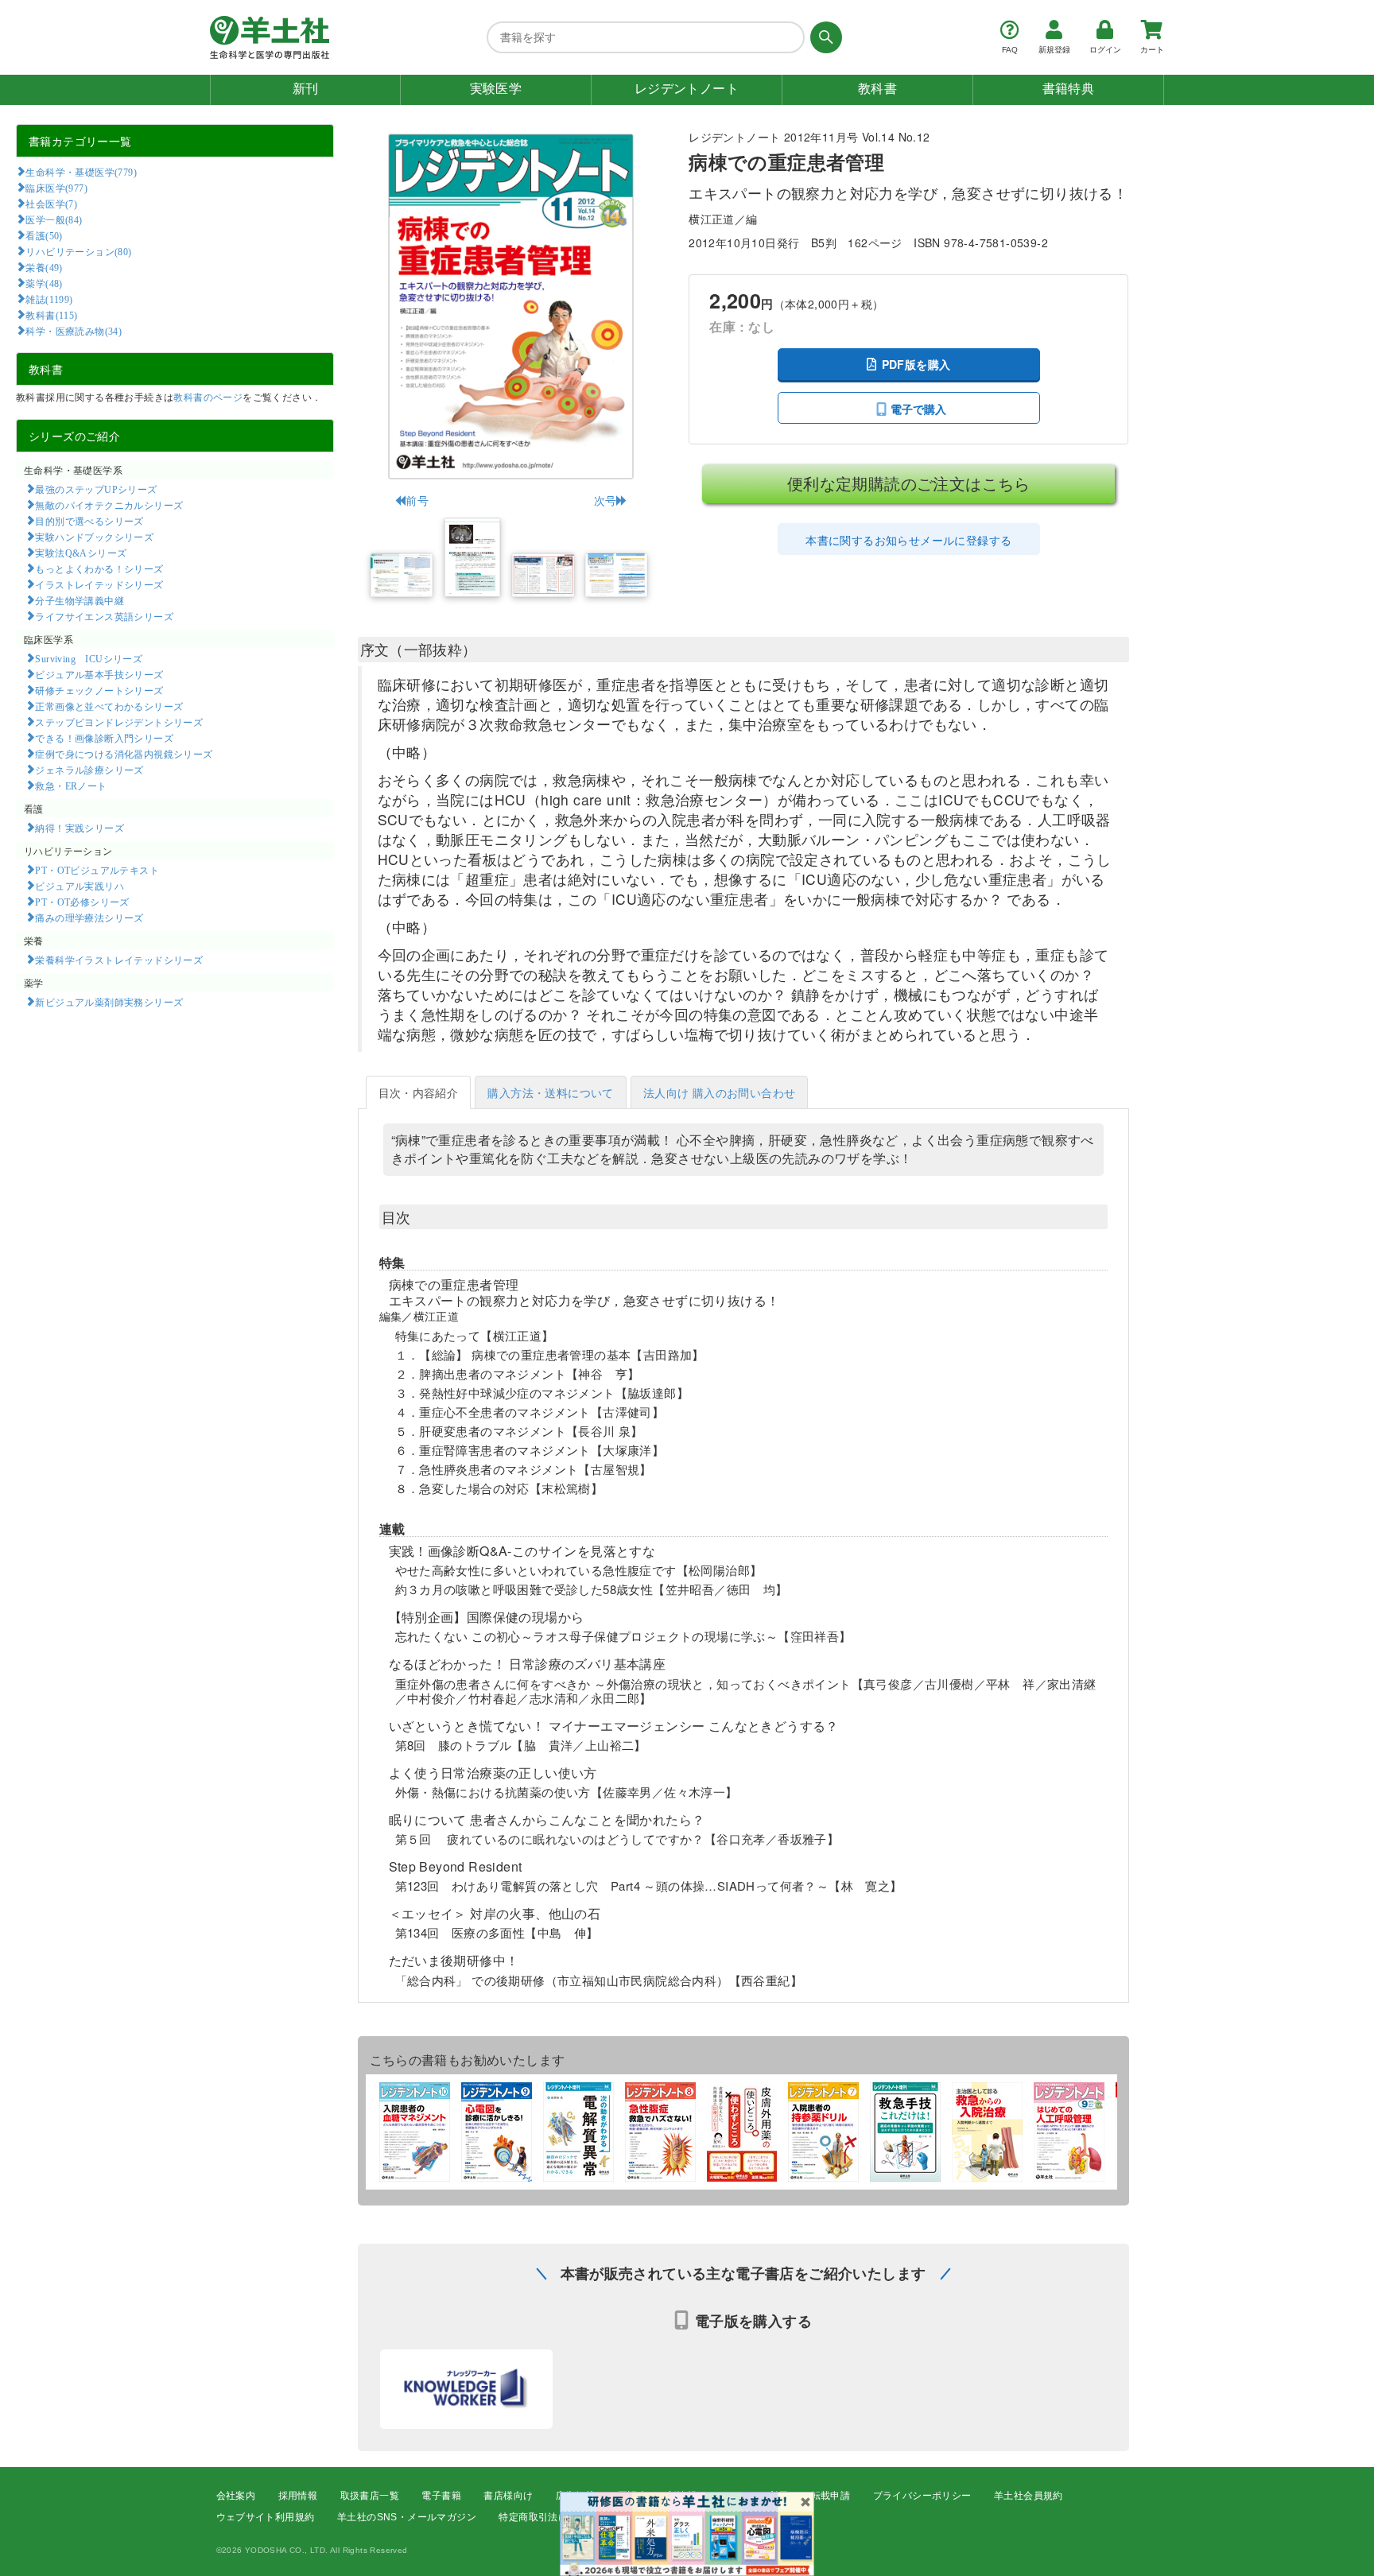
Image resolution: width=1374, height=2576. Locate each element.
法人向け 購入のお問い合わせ (720, 1092)
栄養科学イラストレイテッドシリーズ (119, 960)
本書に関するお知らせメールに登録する (908, 540)
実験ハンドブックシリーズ (94, 537)
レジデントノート (687, 89)
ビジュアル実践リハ (80, 886)
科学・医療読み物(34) (74, 331)
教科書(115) (51, 315)
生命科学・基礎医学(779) (81, 172)
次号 (605, 500)
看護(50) (44, 235)
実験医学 (496, 89)
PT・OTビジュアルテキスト (97, 870)
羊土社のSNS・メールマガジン (407, 2517)
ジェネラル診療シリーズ (89, 770)
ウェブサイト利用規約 (266, 2517)
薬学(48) (44, 283)
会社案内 (236, 2496)
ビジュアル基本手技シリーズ (99, 674)
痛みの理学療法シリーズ (89, 918)
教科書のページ (208, 396)
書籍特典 (1069, 89)
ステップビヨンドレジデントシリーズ (119, 722)
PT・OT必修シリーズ (82, 902)
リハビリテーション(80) (78, 251)
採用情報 (298, 2496)
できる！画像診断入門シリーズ (104, 738)
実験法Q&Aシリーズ (81, 553)
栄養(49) (44, 267)
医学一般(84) (54, 219)
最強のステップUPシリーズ (96, 489)
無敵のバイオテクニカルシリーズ (109, 505)
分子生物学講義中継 (80, 600)
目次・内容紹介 (419, 1092)
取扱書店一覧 (370, 2496)
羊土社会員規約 (1029, 2496)
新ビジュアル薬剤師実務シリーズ (109, 1002)
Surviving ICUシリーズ (89, 658)
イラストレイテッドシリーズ (99, 584)
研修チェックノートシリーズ (99, 690)
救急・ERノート (71, 786)
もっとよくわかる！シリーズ (99, 568)
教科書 (877, 89)
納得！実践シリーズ (80, 828)
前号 (417, 500)
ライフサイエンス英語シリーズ (104, 616)
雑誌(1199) (49, 299)
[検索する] (823, 37)
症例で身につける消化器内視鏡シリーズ (124, 754)
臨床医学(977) (56, 188)
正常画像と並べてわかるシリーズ (109, 706)
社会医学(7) (51, 204)
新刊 (306, 89)
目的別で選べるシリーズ (89, 521)
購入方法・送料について (550, 1092)
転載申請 (831, 2496)
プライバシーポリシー (922, 2496)
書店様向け (508, 2496)
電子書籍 (441, 2496)
